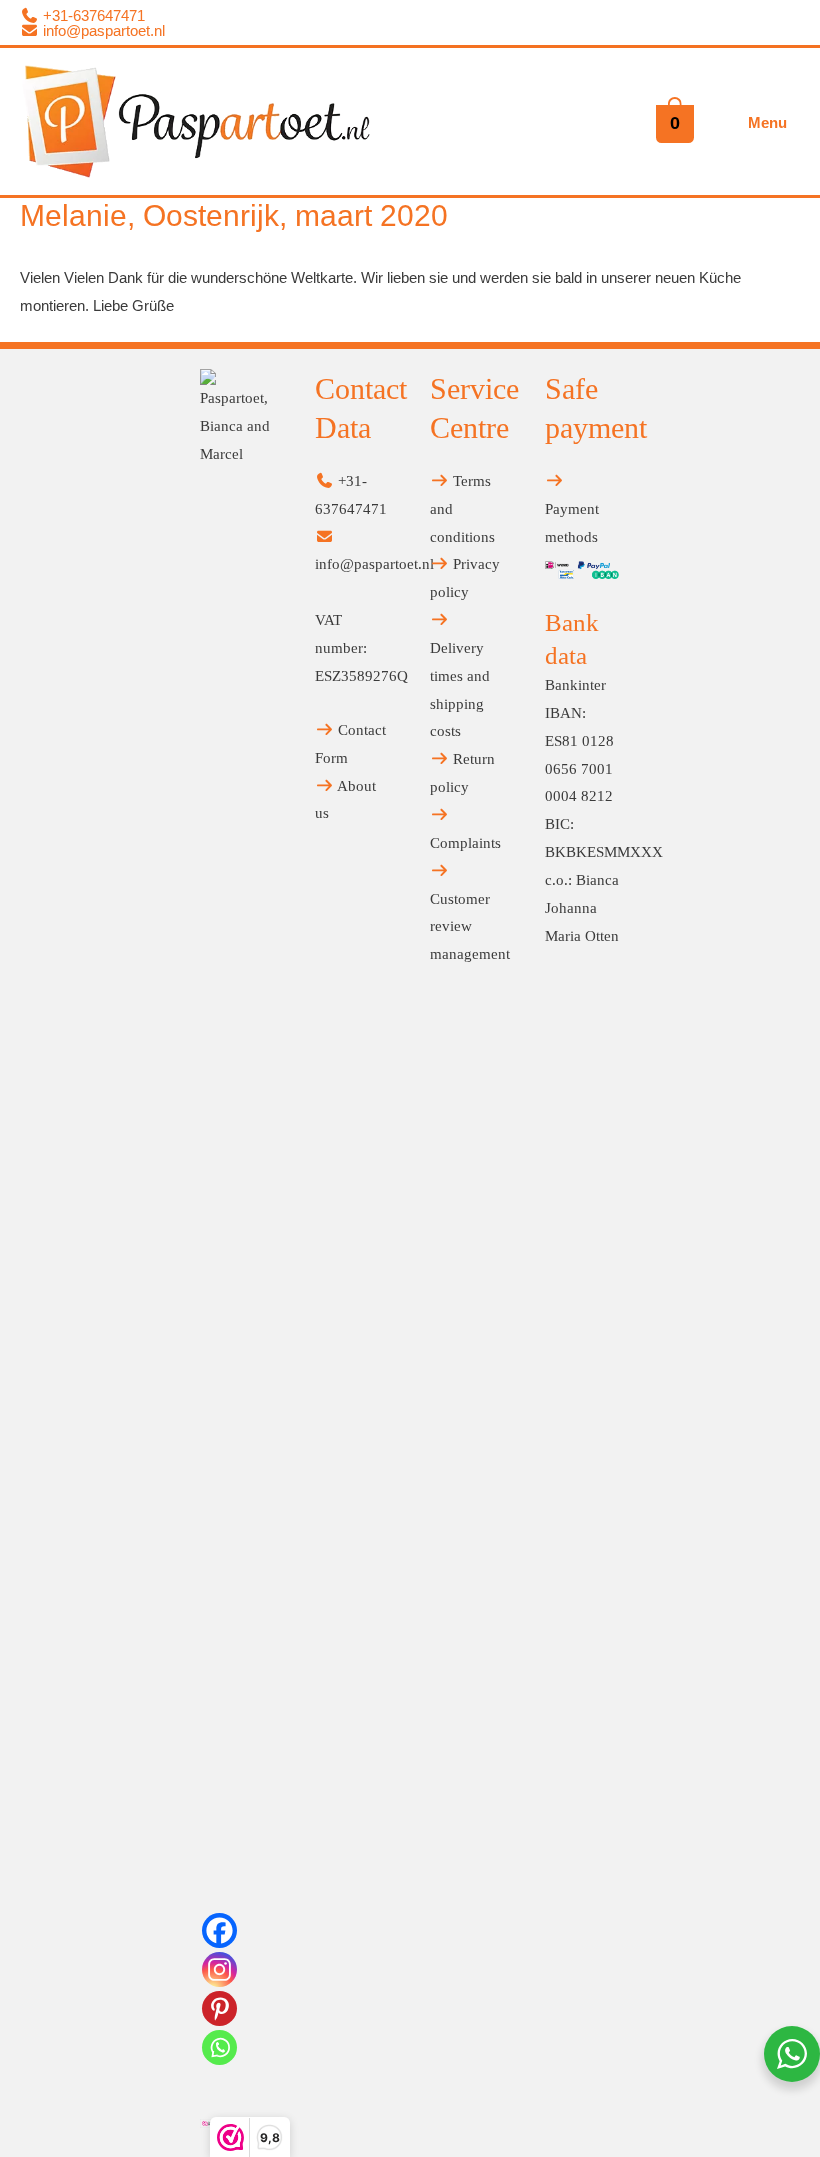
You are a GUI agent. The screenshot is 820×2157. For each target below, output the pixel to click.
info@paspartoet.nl (102, 30)
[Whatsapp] (219, 2047)
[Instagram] (219, 1969)
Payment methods (572, 523)
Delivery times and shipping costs (460, 689)
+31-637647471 (92, 15)
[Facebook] (219, 1930)
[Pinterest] (219, 2008)
